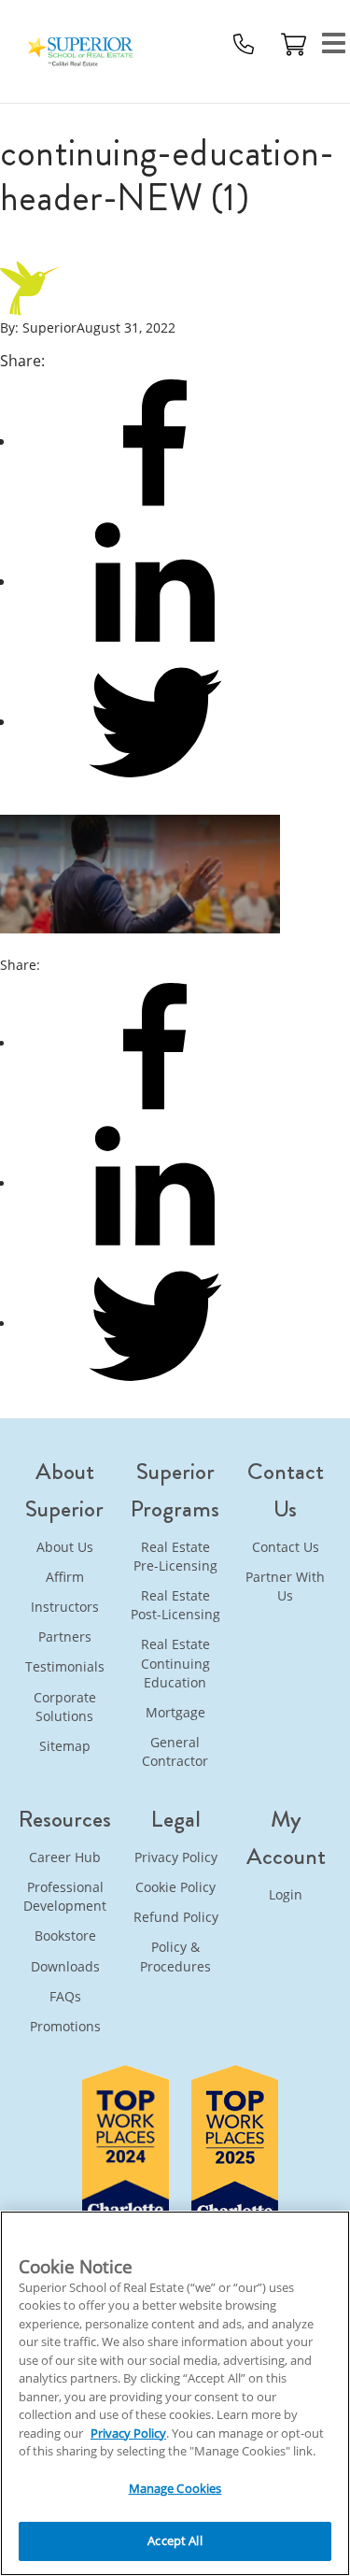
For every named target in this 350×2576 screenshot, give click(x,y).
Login (286, 1894)
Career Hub (65, 1857)
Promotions (65, 2026)
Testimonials (65, 1666)
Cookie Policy (175, 1887)
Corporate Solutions (65, 1707)
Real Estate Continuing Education (175, 1663)
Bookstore (65, 1936)
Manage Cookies (175, 2488)
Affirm (65, 1577)
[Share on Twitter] (155, 1324)
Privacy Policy (176, 1857)
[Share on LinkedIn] (155, 1183)
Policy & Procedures (175, 1956)
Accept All (175, 2540)
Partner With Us (285, 1586)
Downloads (65, 1966)
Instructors (65, 1607)
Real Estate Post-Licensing (175, 1605)
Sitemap (65, 1746)
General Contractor (175, 1751)
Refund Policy (176, 1917)
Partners (65, 1637)
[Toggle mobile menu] (334, 44)
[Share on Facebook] (155, 1043)
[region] (175, 2393)
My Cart (294, 44)
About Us (65, 1547)
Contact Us (286, 1547)
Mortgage (175, 1712)
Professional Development (65, 1896)
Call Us (244, 44)
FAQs (65, 1996)
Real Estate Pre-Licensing (175, 1556)
